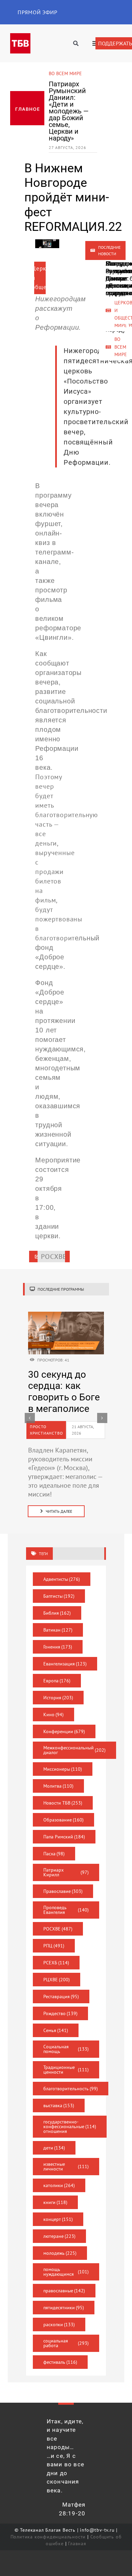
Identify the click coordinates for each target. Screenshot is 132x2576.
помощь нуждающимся (66, 2272)
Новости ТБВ (63, 1803)
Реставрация (61, 1996)
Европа (57, 1681)
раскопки (59, 2324)
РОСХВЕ (58, 1929)
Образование (64, 1820)
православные (64, 2291)
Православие (63, 1891)
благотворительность (71, 2089)
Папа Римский (64, 1837)
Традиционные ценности (66, 2070)
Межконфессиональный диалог (75, 1750)
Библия (57, 1613)
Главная (77, 2544)
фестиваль (60, 2362)
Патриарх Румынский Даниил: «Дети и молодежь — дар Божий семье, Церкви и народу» (69, 111)
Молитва (59, 1786)
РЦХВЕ (57, 1980)
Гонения (58, 1647)
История (58, 1698)
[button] (30, 1418)
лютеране (60, 2236)
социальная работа (66, 2343)
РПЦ (54, 1946)
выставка (59, 2105)
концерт (58, 2219)
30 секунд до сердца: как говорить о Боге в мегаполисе (64, 1392)
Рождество (61, 2013)
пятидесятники (64, 2308)
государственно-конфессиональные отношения (70, 2126)
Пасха (54, 1854)
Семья (56, 2030)
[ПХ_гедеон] (66, 1315)
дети (54, 2148)
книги (56, 2202)
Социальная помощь (66, 2049)
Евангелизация (65, 1664)
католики (59, 2185)
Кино (54, 1715)
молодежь (60, 2253)
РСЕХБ (56, 1963)
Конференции (64, 1731)
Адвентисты (62, 1579)
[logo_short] (20, 37)
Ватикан (58, 1630)
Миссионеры (63, 1769)
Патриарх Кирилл (66, 1872)
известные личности (66, 2166)
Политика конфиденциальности (48, 2537)
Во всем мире (65, 73)
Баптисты (59, 1596)
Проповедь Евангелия (66, 1910)
